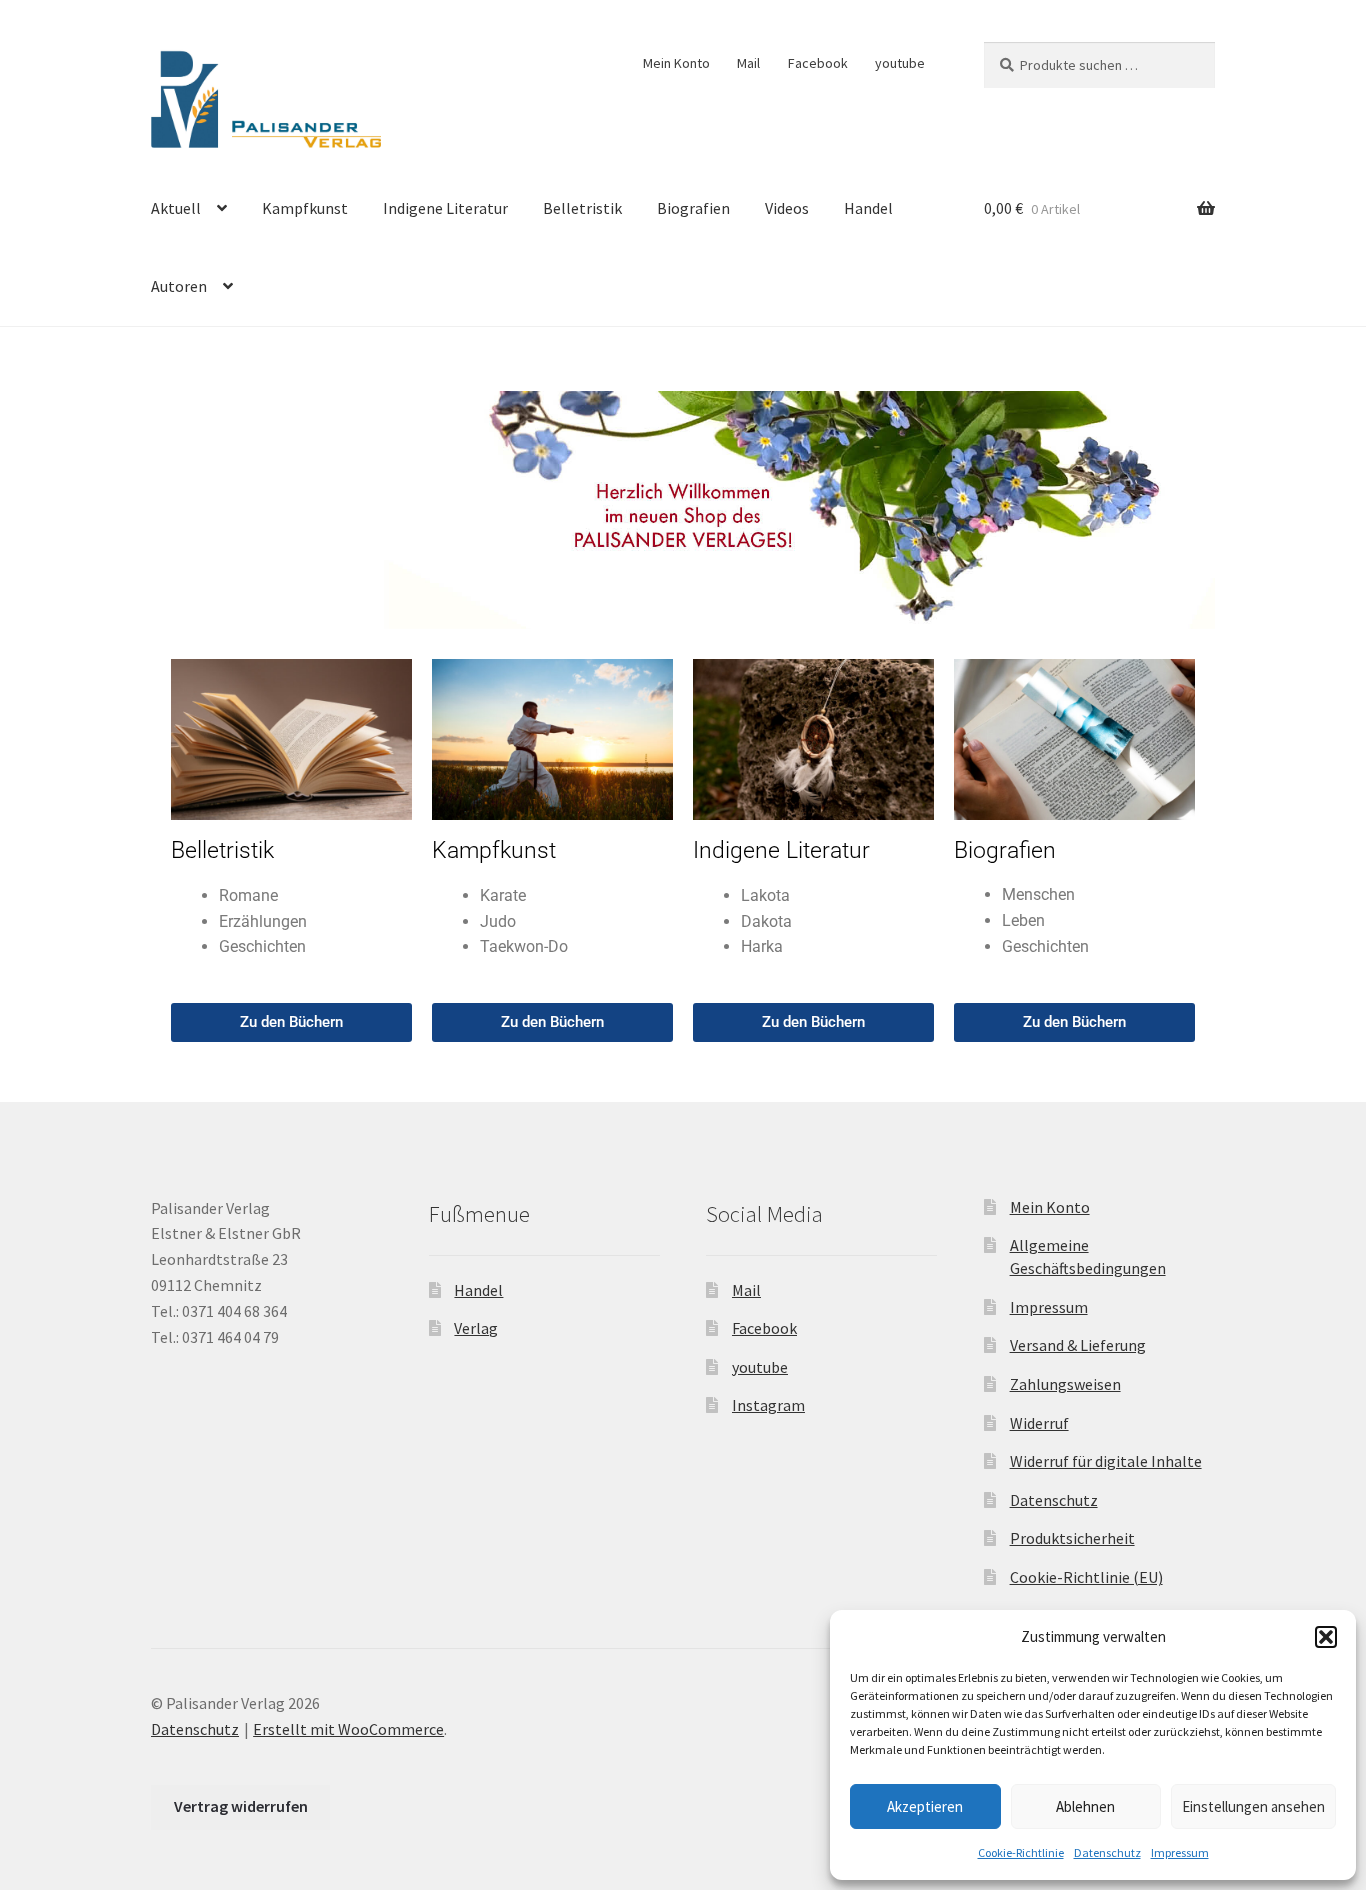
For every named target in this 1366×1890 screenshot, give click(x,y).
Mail (748, 63)
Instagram (768, 1405)
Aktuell (176, 208)
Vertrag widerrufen (241, 1806)
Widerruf (1039, 1423)
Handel (868, 208)
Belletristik (582, 208)
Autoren (179, 286)
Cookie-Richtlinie (1021, 1852)
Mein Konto (676, 63)
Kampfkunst (305, 208)
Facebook (818, 63)
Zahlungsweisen (1065, 1384)
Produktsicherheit (1072, 1538)
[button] (1326, 1637)
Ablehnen (1085, 1806)
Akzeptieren (925, 1806)
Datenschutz (1107, 1852)
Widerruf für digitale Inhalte (1106, 1461)
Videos (787, 208)
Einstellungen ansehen (1253, 1806)
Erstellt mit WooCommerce (348, 1729)
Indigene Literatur (445, 208)
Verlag (476, 1328)
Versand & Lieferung (1078, 1345)
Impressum (1180, 1852)
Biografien (693, 208)
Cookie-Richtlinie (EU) (1086, 1577)
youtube (900, 63)
